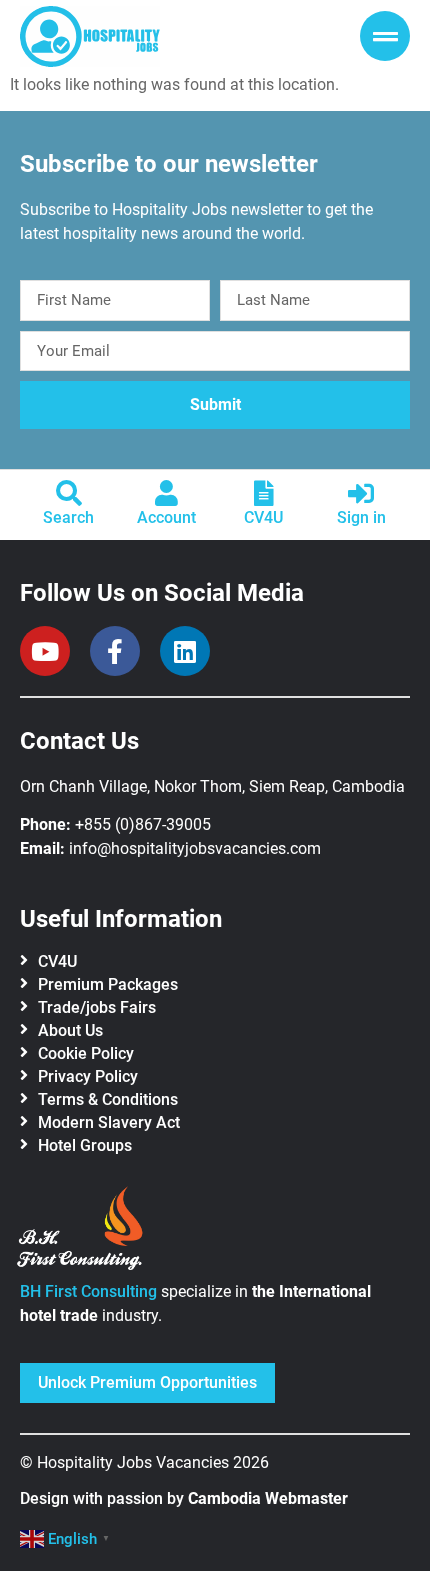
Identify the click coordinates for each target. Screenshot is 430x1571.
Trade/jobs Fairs (97, 1007)
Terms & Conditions (108, 1099)
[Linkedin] (185, 651)
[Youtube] (45, 651)
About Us (70, 1030)
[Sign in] (361, 493)
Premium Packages (108, 984)
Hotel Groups (85, 1145)
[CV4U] (264, 493)
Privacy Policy (88, 1076)
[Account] (166, 493)
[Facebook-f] (115, 651)
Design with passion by (184, 1498)
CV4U (263, 517)
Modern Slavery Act (109, 1122)
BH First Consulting (88, 1291)
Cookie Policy (86, 1053)
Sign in (361, 517)
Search (68, 517)
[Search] (69, 493)
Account (166, 517)
